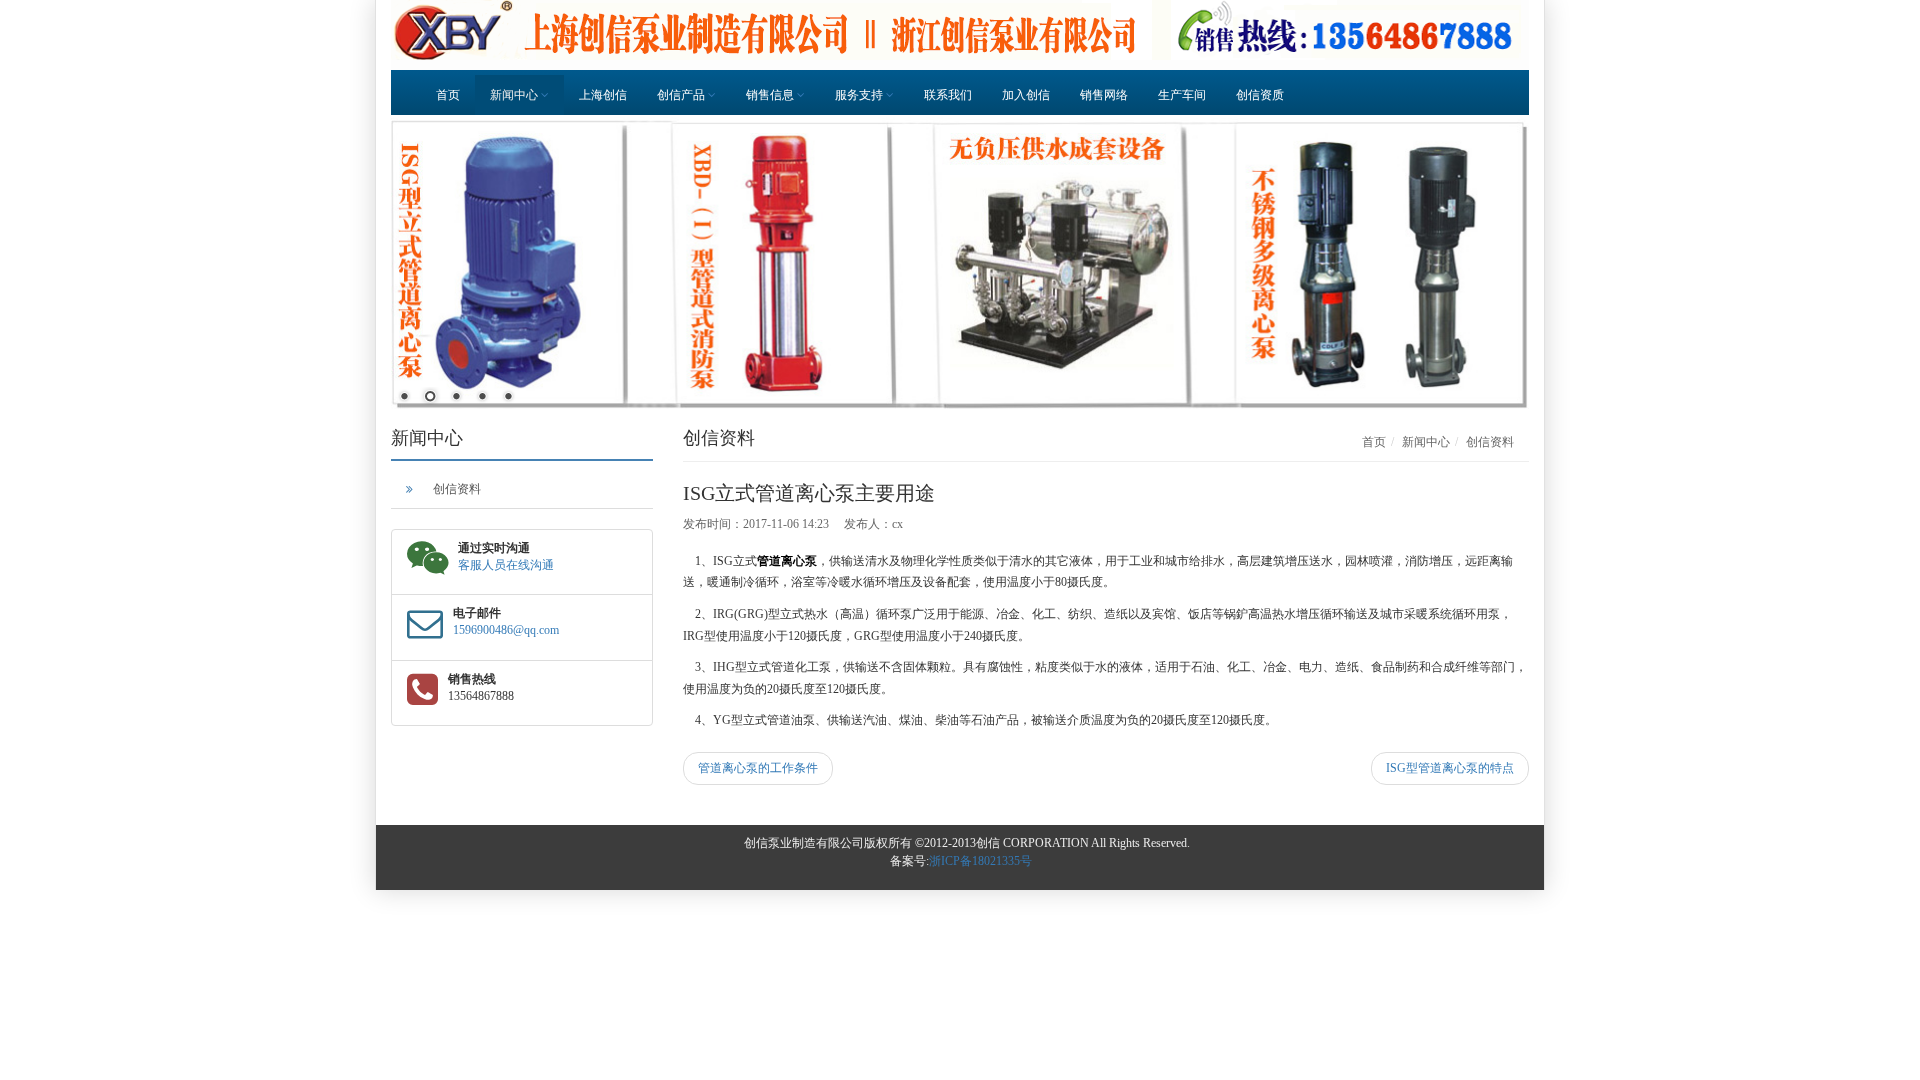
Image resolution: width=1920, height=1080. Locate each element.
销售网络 (1104, 95)
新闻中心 (515, 95)
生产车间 (1182, 95)
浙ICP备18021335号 (980, 861)
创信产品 (682, 95)
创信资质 (1260, 95)
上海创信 (603, 95)
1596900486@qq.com (506, 630)
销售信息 (771, 95)
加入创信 (1026, 95)
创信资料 (457, 489)
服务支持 (860, 95)
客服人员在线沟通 (506, 565)
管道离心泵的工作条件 (758, 768)
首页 (448, 95)
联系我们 (948, 95)
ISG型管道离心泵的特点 (1450, 768)
